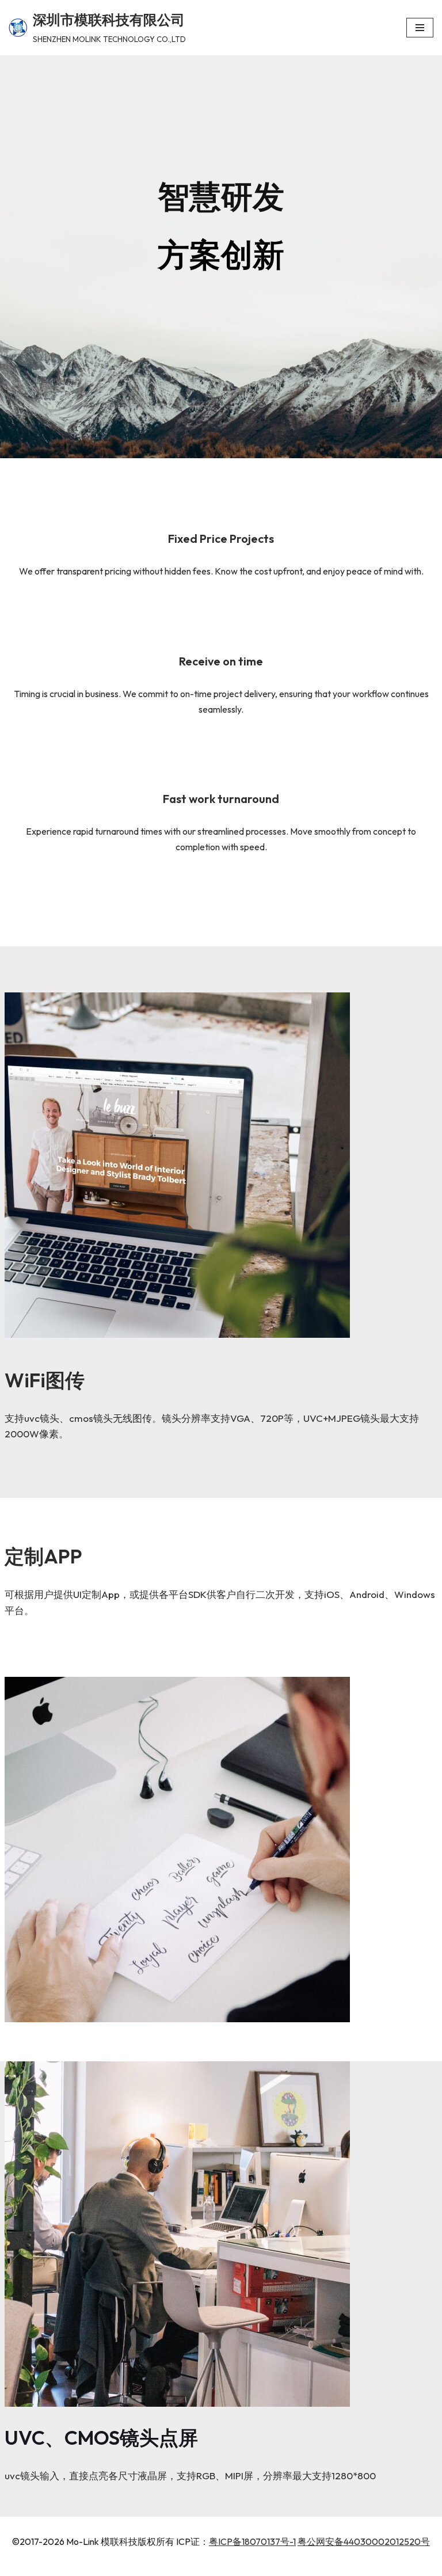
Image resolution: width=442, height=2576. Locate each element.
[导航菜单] (420, 28)
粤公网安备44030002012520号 (364, 2541)
